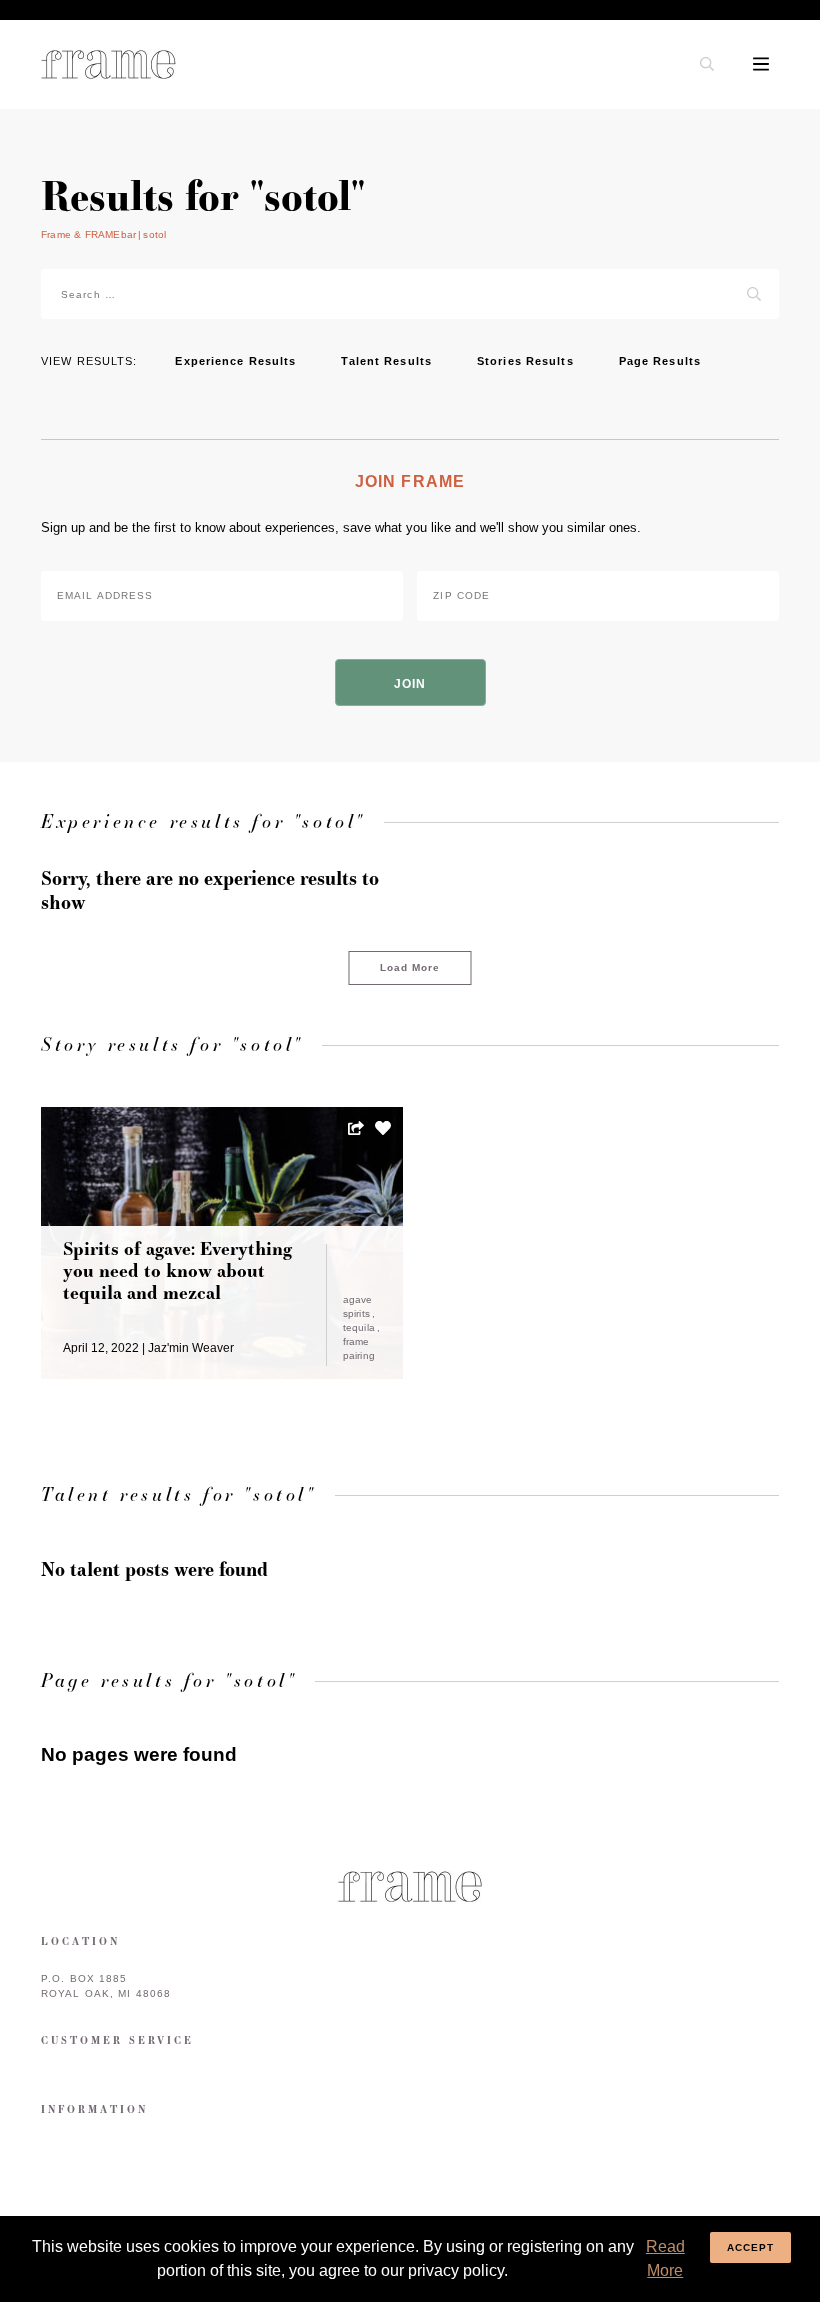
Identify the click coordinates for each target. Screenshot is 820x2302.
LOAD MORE (598, 1186)
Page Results (660, 361)
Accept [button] (751, 2247)
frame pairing (359, 1348)
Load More (410, 967)
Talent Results (386, 361)
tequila (361, 1327)
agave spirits (358, 1306)
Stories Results (525, 361)
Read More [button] (665, 2258)
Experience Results (235, 361)
